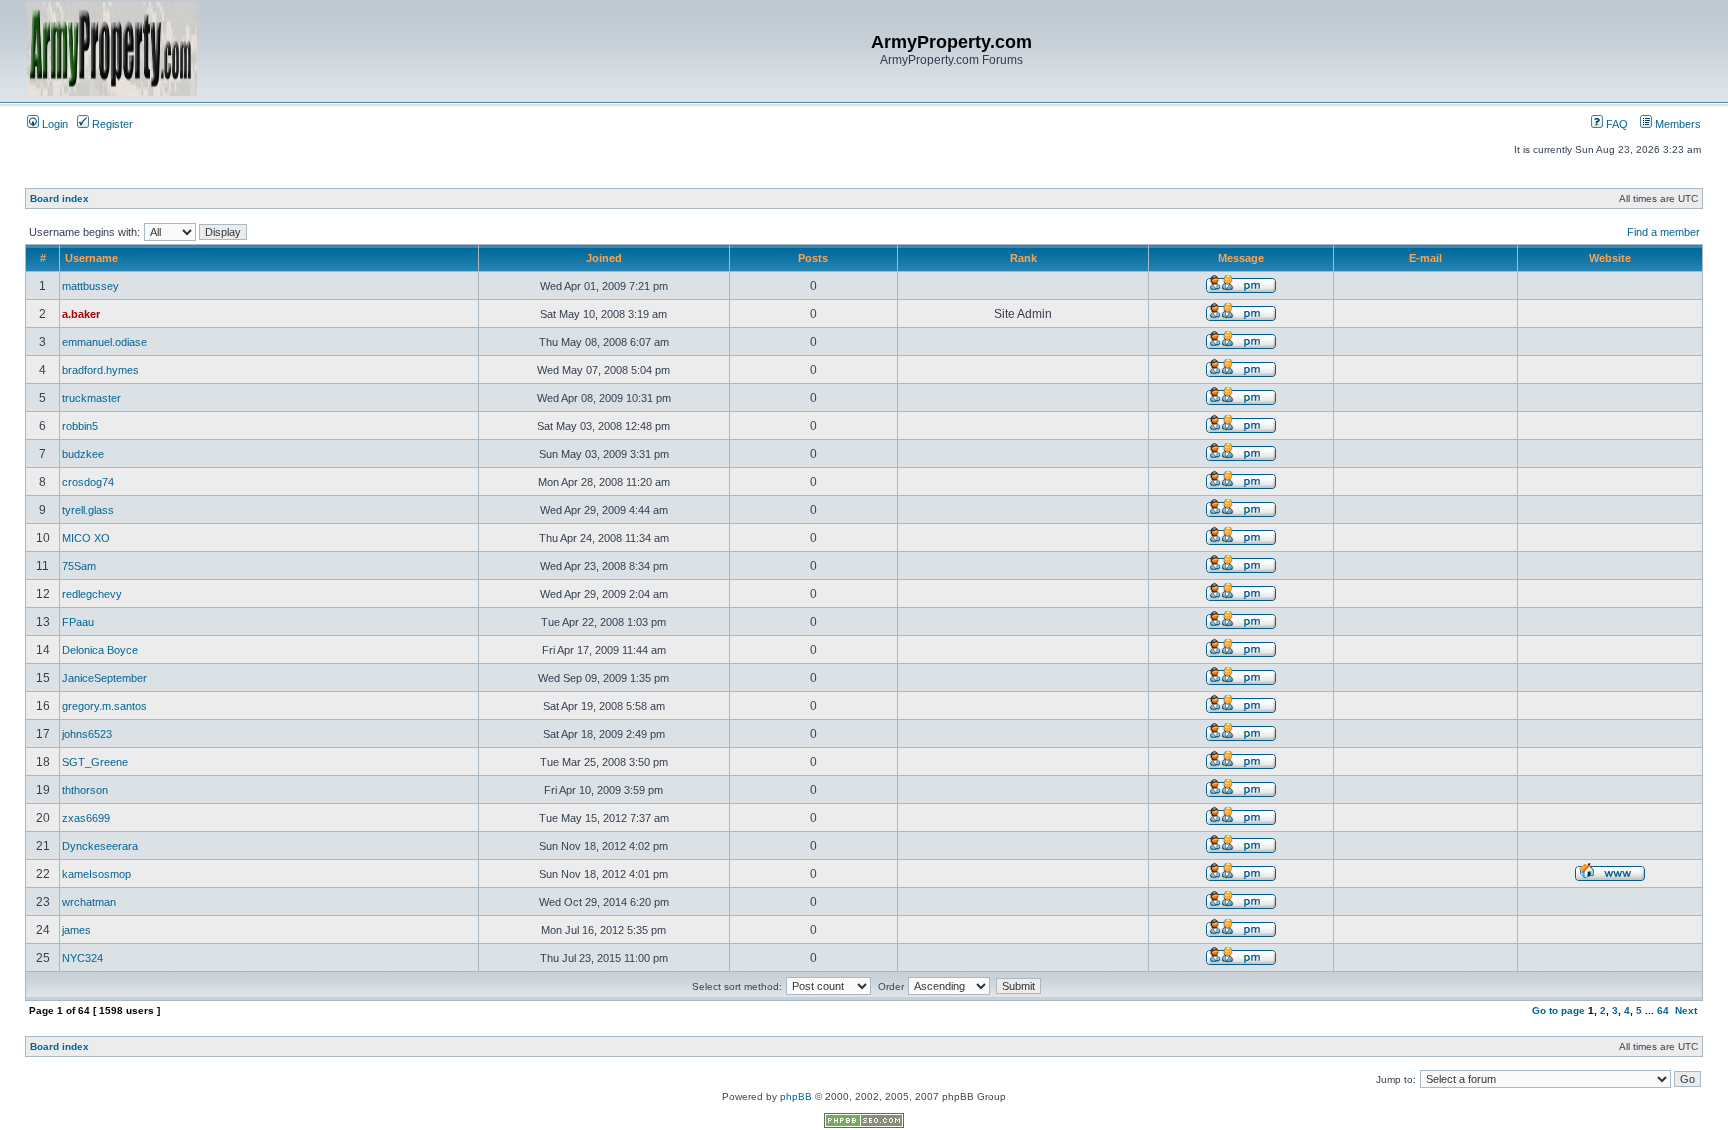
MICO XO (86, 538)
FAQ (1615, 124)
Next (1686, 1010)
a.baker (81, 314)
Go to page (1558, 1010)
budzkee (83, 454)
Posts (813, 258)
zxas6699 (86, 818)
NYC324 (82, 958)
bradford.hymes (100, 370)
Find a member (1663, 232)
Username (91, 258)
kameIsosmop (96, 874)
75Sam (79, 566)
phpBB (796, 1096)
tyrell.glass (88, 510)
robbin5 (80, 426)
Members (1676, 124)
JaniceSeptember (104, 678)
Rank (1023, 258)
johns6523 (87, 734)
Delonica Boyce (100, 650)
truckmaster (91, 398)
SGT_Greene (95, 762)
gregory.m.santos (104, 706)
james (76, 930)
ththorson (85, 790)
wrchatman (89, 902)
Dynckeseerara (100, 846)
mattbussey (90, 286)
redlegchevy (92, 594)
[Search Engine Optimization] (864, 1124)
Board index (59, 198)
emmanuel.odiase (104, 342)
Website (1610, 258)
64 (1663, 1010)
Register (111, 124)
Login (53, 124)
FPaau (78, 622)
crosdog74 (88, 482)
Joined (604, 258)
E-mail (1425, 258)
